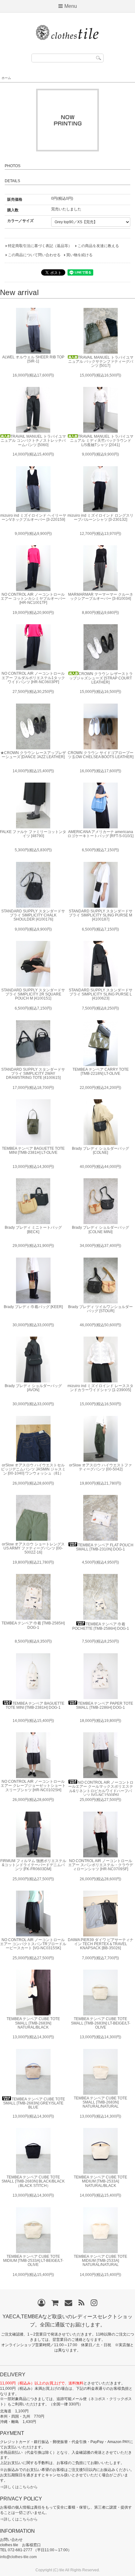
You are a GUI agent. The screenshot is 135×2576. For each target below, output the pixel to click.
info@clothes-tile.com (18, 2557)
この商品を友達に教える (98, 246)
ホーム (6, 78)
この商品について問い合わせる (34, 255)
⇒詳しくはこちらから (19, 2487)
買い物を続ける (79, 255)
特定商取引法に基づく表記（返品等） (40, 246)
